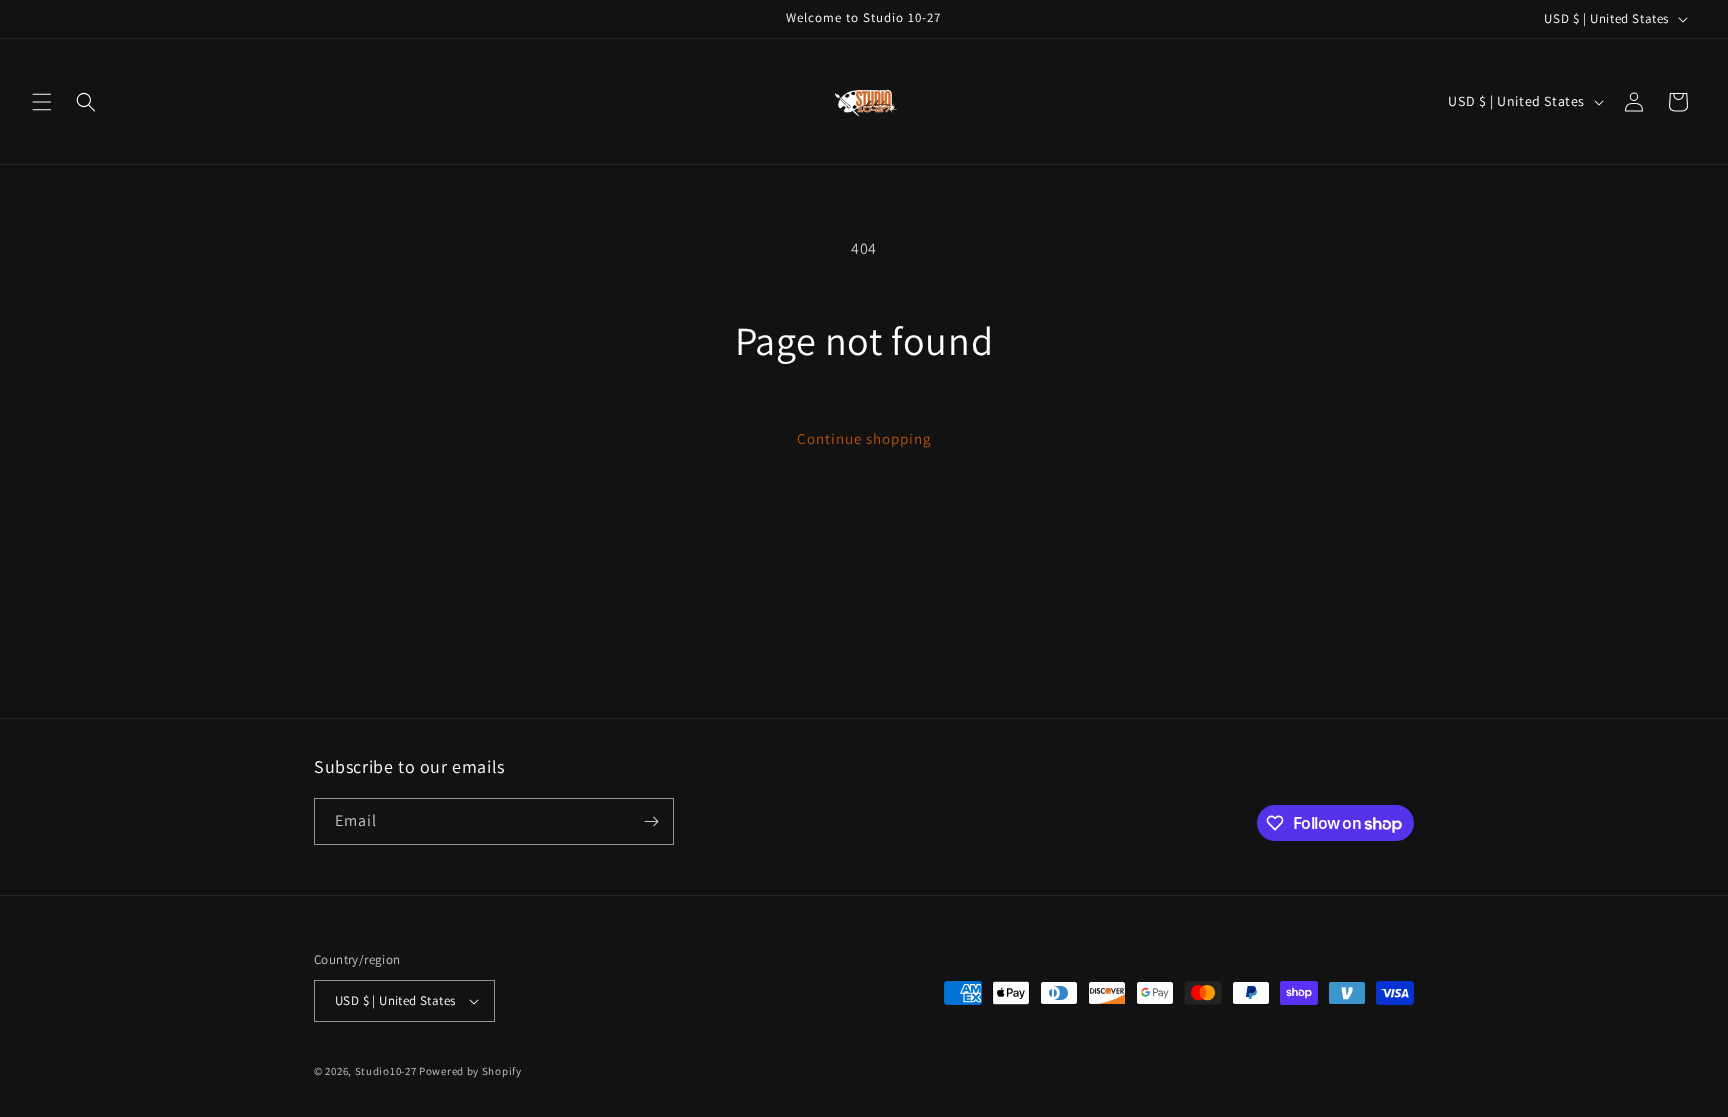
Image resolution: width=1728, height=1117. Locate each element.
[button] (42, 102)
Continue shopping (864, 438)
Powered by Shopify (470, 1071)
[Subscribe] (651, 821)
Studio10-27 (386, 1071)
